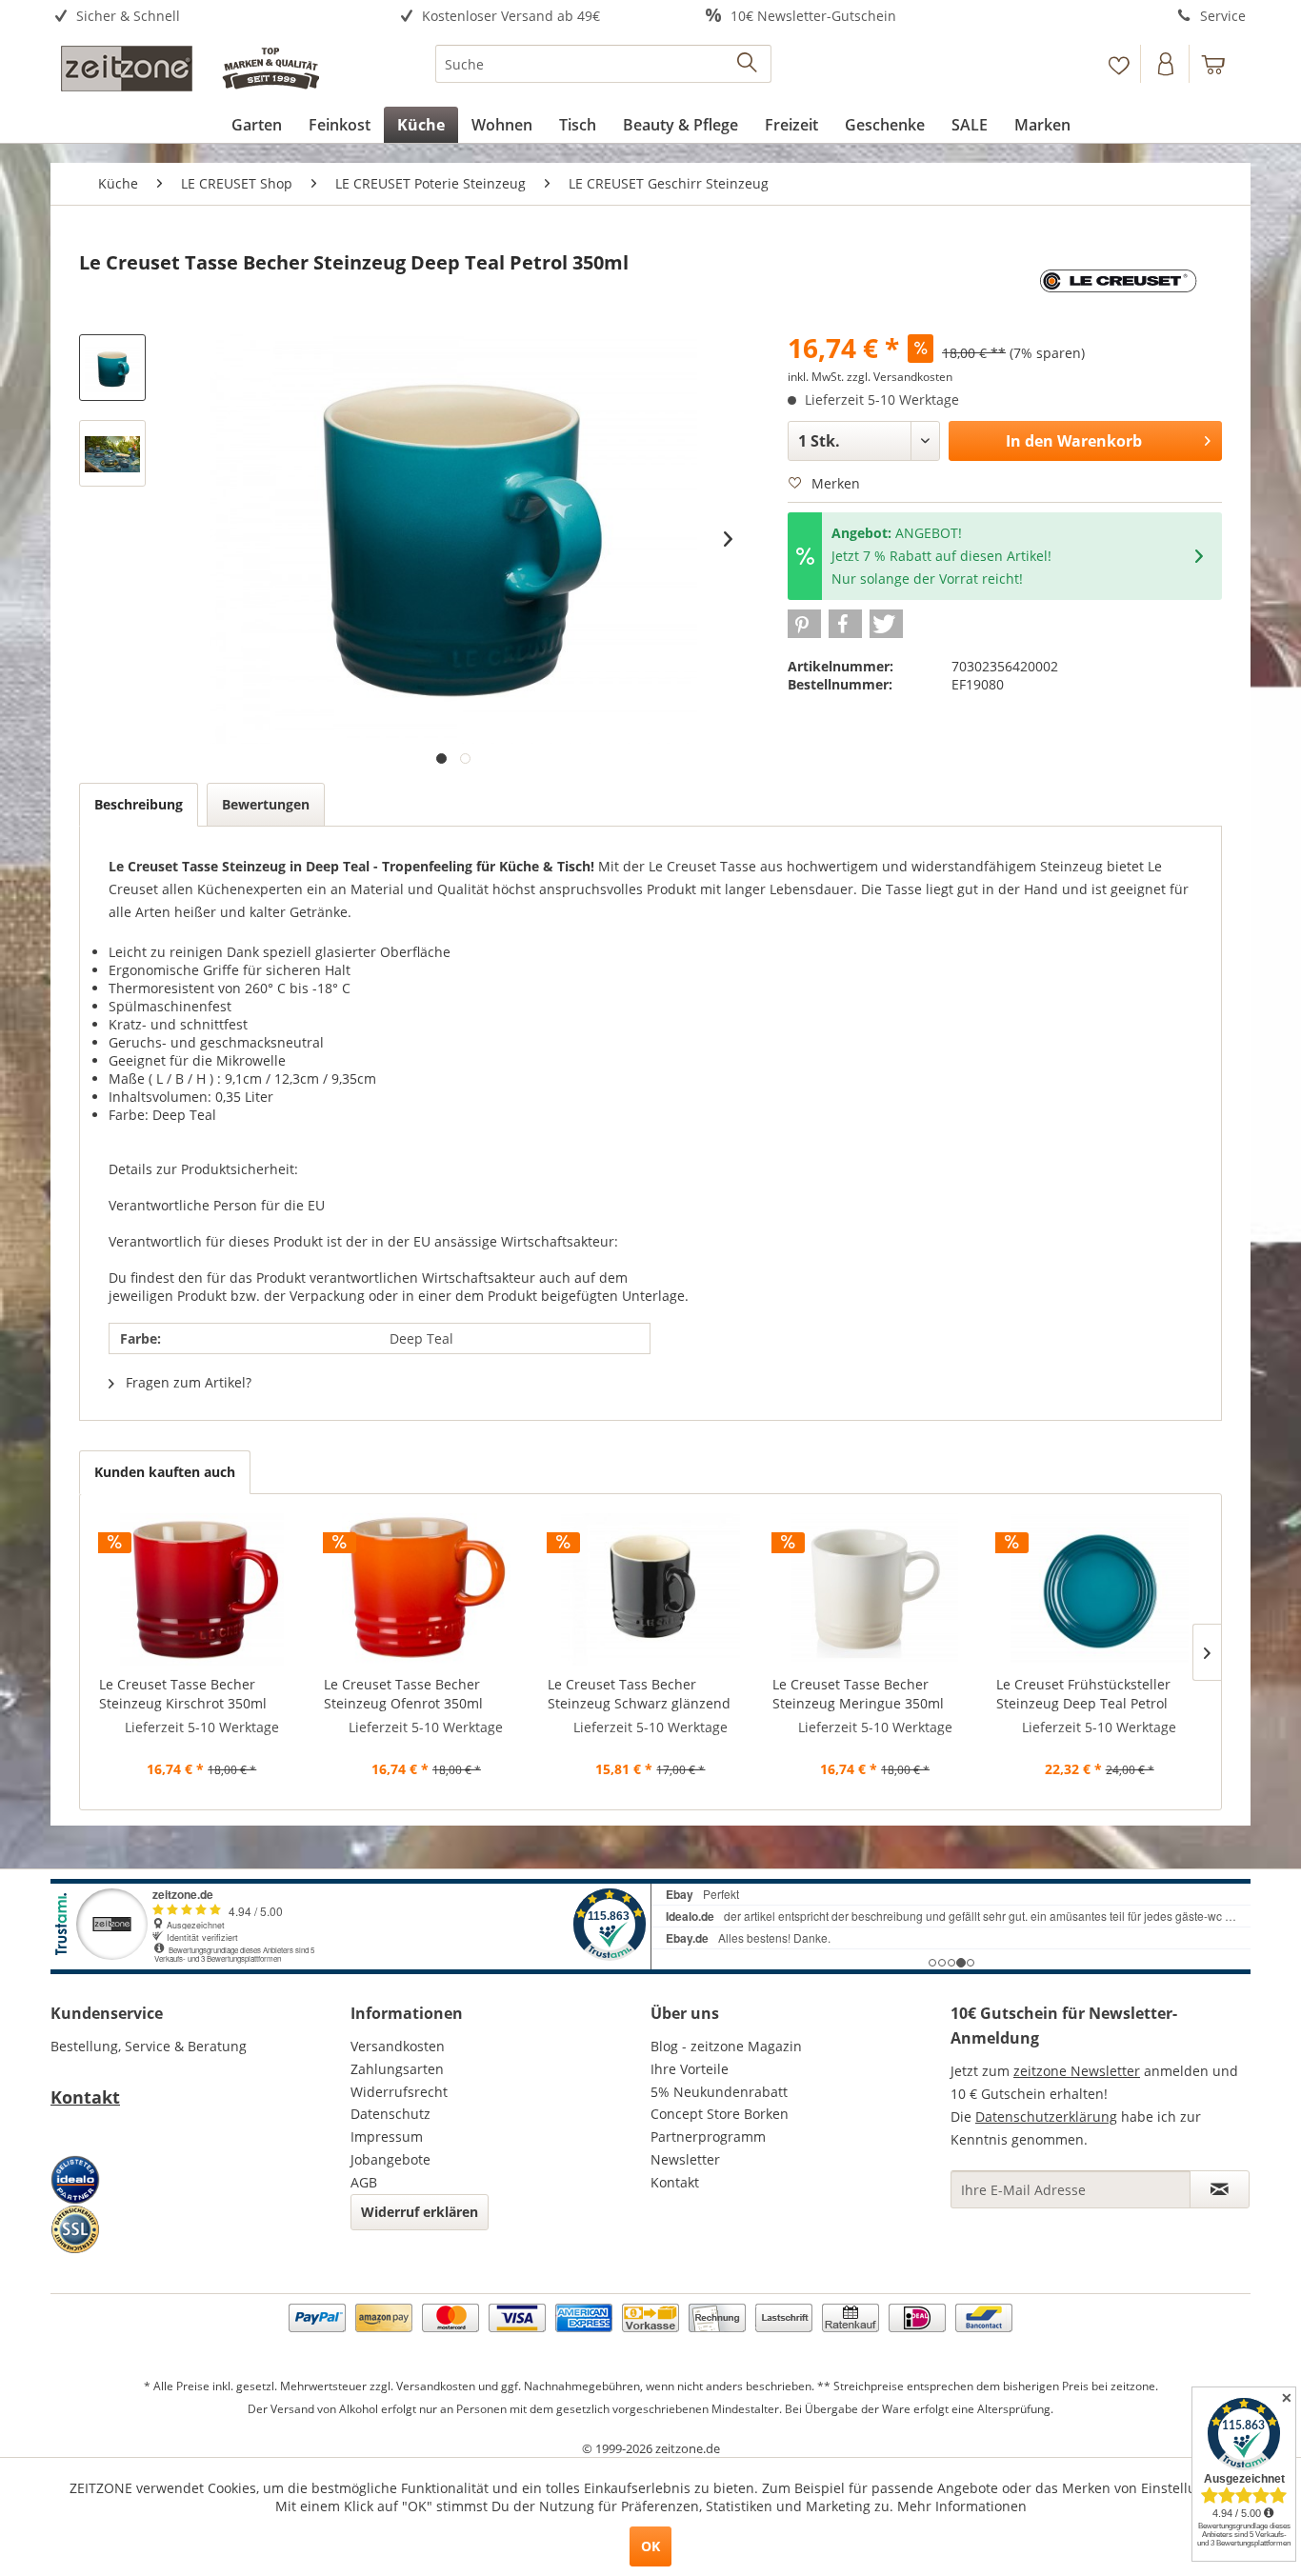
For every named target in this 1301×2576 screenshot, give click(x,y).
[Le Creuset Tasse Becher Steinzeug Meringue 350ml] (875, 1589)
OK (650, 2546)
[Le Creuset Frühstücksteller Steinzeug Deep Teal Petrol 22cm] (1099, 1589)
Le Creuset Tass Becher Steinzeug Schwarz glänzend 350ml (639, 1694)
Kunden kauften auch (165, 1472)
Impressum (387, 2137)
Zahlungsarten (397, 2069)
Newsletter (685, 2159)
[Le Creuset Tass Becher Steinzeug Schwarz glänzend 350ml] (650, 1589)
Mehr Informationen (962, 2506)
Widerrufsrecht (399, 2092)
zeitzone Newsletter (1077, 2071)
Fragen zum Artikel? (187, 1382)
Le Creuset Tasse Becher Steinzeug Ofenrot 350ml (403, 1694)
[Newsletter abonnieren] (1220, 2189)
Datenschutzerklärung (1046, 2117)
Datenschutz (390, 2114)
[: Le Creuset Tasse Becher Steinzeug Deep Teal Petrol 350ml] (112, 368)
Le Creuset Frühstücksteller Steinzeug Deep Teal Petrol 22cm (1083, 1694)
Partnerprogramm (708, 2137)
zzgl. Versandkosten (900, 377)
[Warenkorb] (1222, 64)
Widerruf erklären (420, 2212)
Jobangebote (390, 2159)
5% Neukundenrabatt (719, 2092)
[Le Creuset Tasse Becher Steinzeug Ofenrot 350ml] (427, 1589)
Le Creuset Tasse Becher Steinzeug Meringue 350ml (858, 1694)
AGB (364, 2182)
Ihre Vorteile (690, 2069)
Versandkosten (398, 2046)
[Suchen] (748, 64)
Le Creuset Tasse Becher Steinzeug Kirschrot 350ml (183, 1694)
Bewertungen (266, 804)
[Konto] (1167, 64)
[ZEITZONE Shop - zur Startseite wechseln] (190, 69)
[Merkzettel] (1119, 64)
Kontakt (85, 2097)
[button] (804, 624)
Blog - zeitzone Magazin (726, 2046)
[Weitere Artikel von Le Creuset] (1121, 282)
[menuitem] (200, 17)
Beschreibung (139, 804)
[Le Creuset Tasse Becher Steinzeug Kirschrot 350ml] (202, 1589)
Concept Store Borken (720, 2114)
